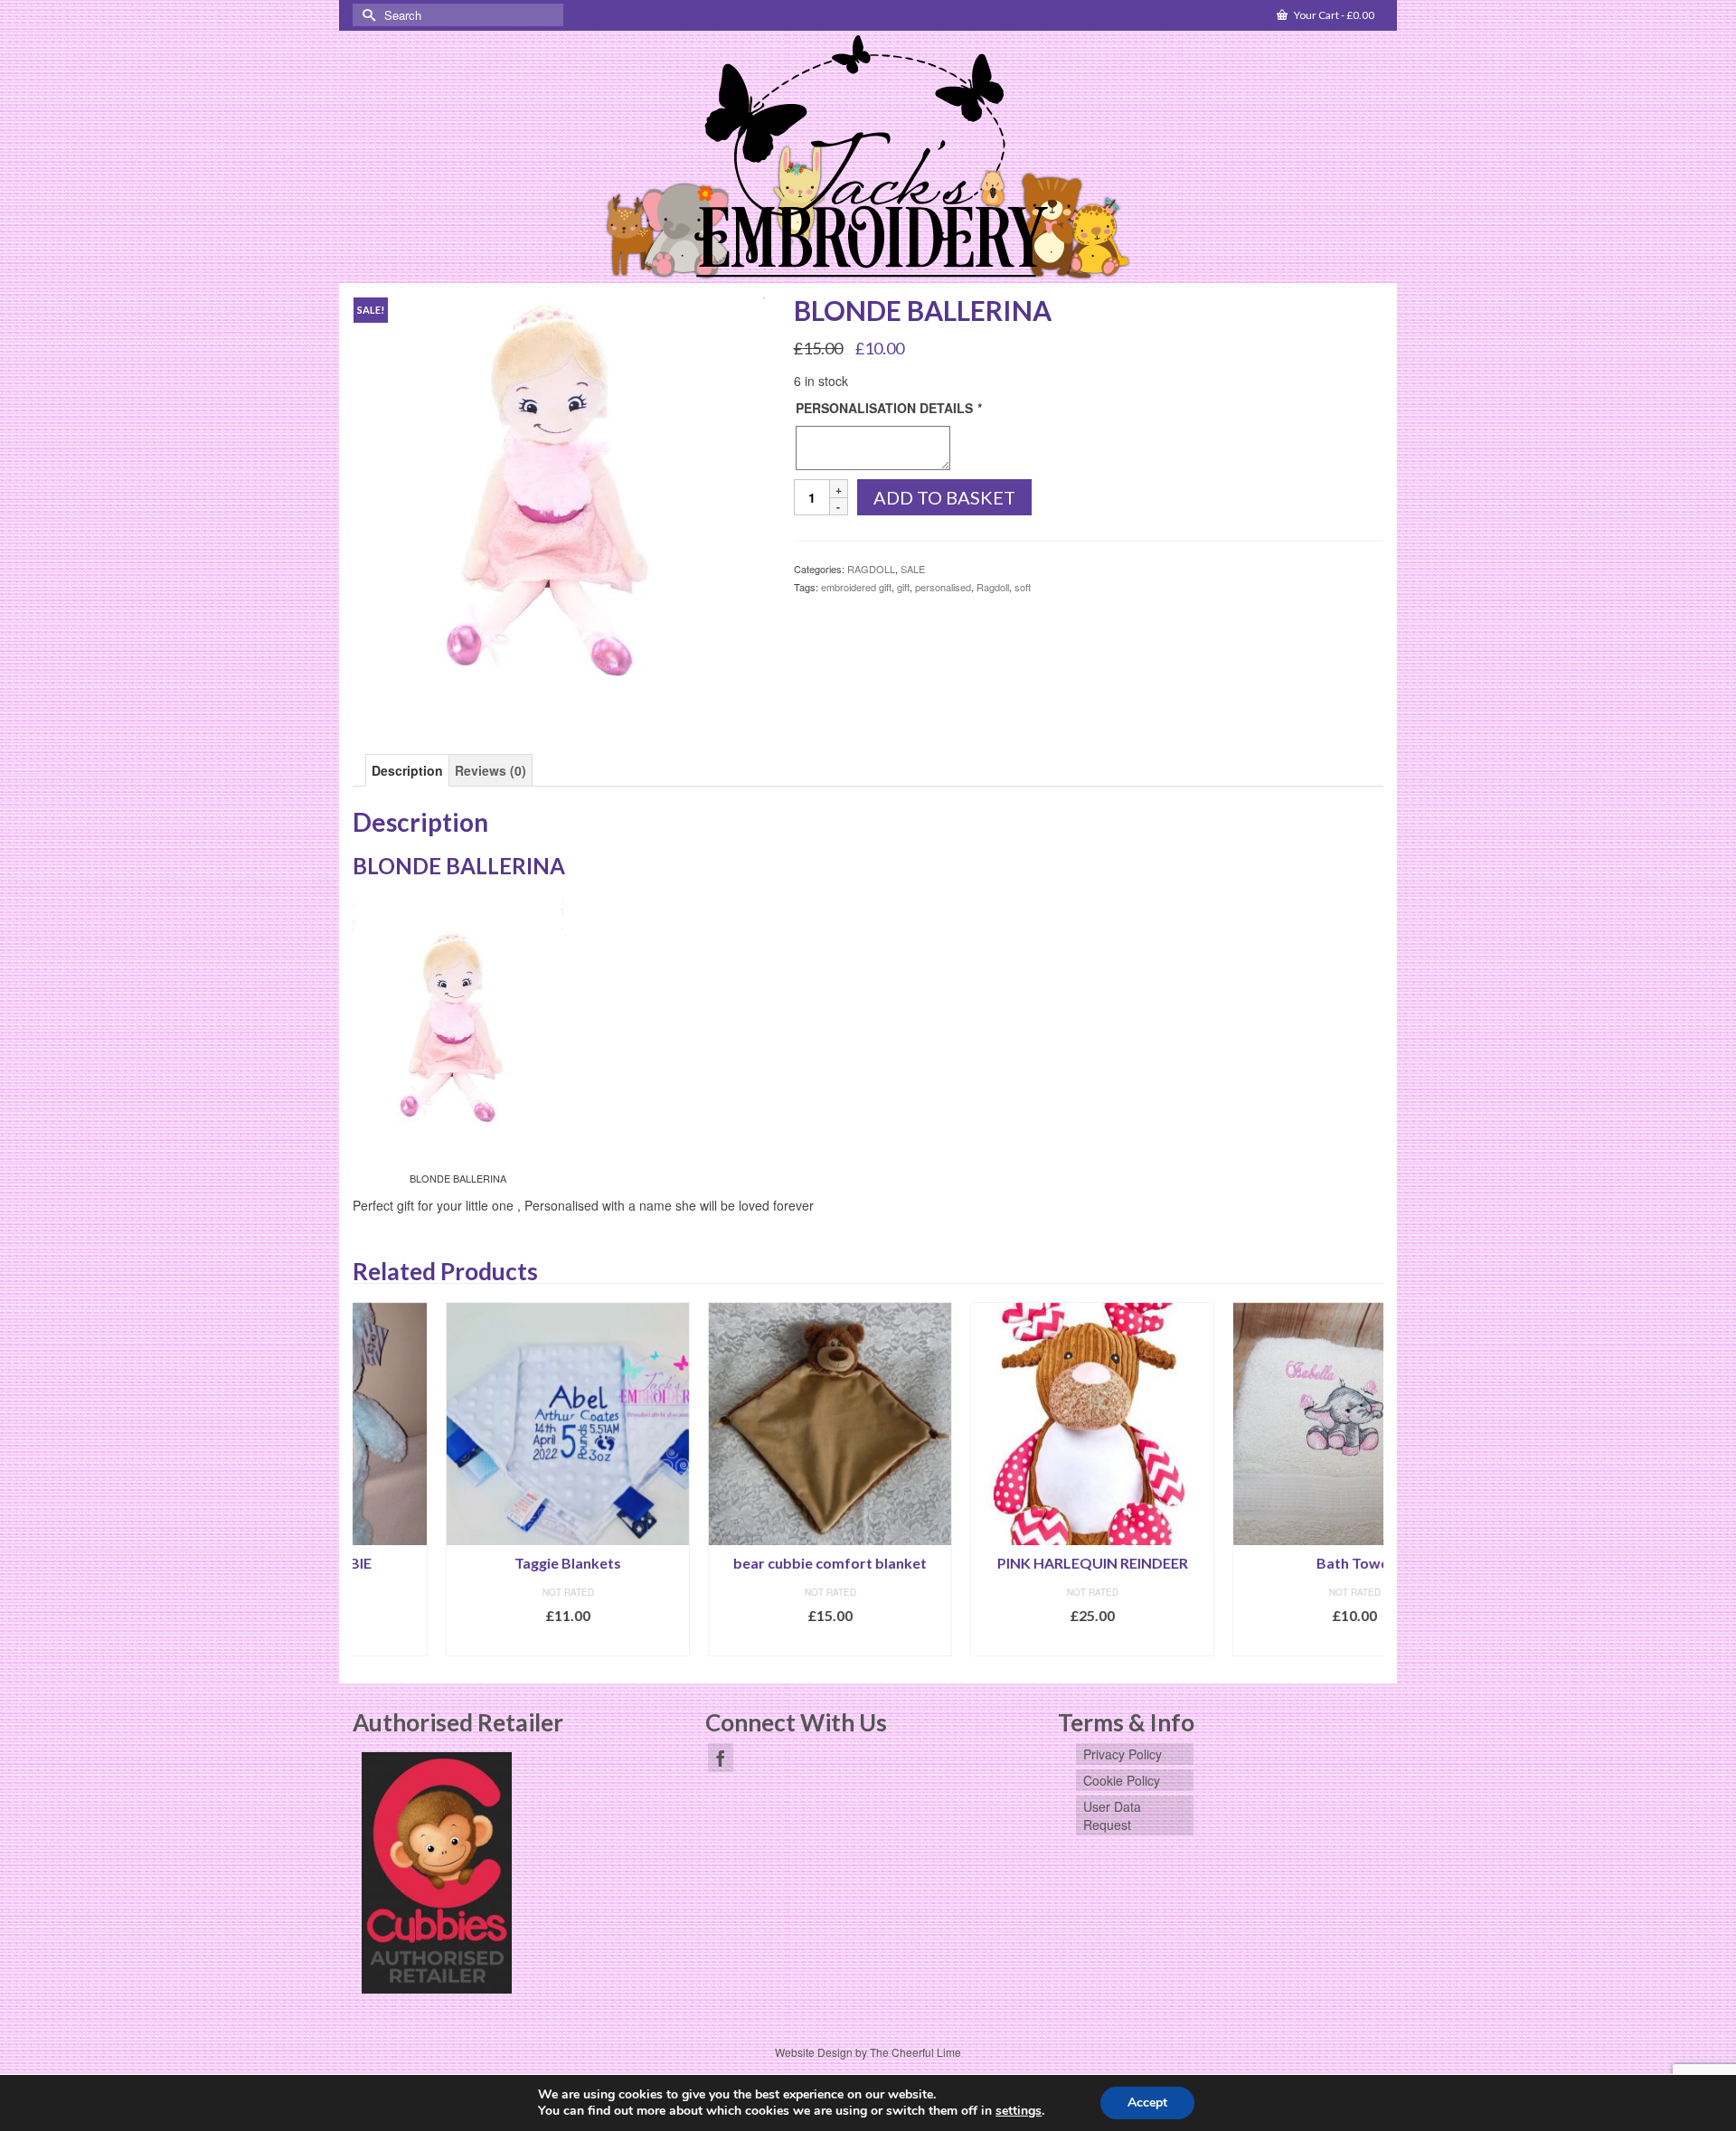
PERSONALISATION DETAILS (888, 408)
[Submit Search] (366, 15)
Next (1368, 1479)
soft (1023, 587)
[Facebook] (721, 1758)
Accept (1147, 2103)
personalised (943, 587)
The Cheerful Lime (915, 2052)
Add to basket (944, 497)
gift (903, 587)
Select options (475, 1642)
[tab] (407, 770)
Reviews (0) (491, 770)
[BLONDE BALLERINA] (560, 501)
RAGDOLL (871, 569)
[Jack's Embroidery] (868, 159)
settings (1019, 2111)
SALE (913, 569)
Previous (368, 1479)
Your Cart (1333, 15)
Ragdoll (993, 587)
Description (407, 770)
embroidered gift (856, 587)
